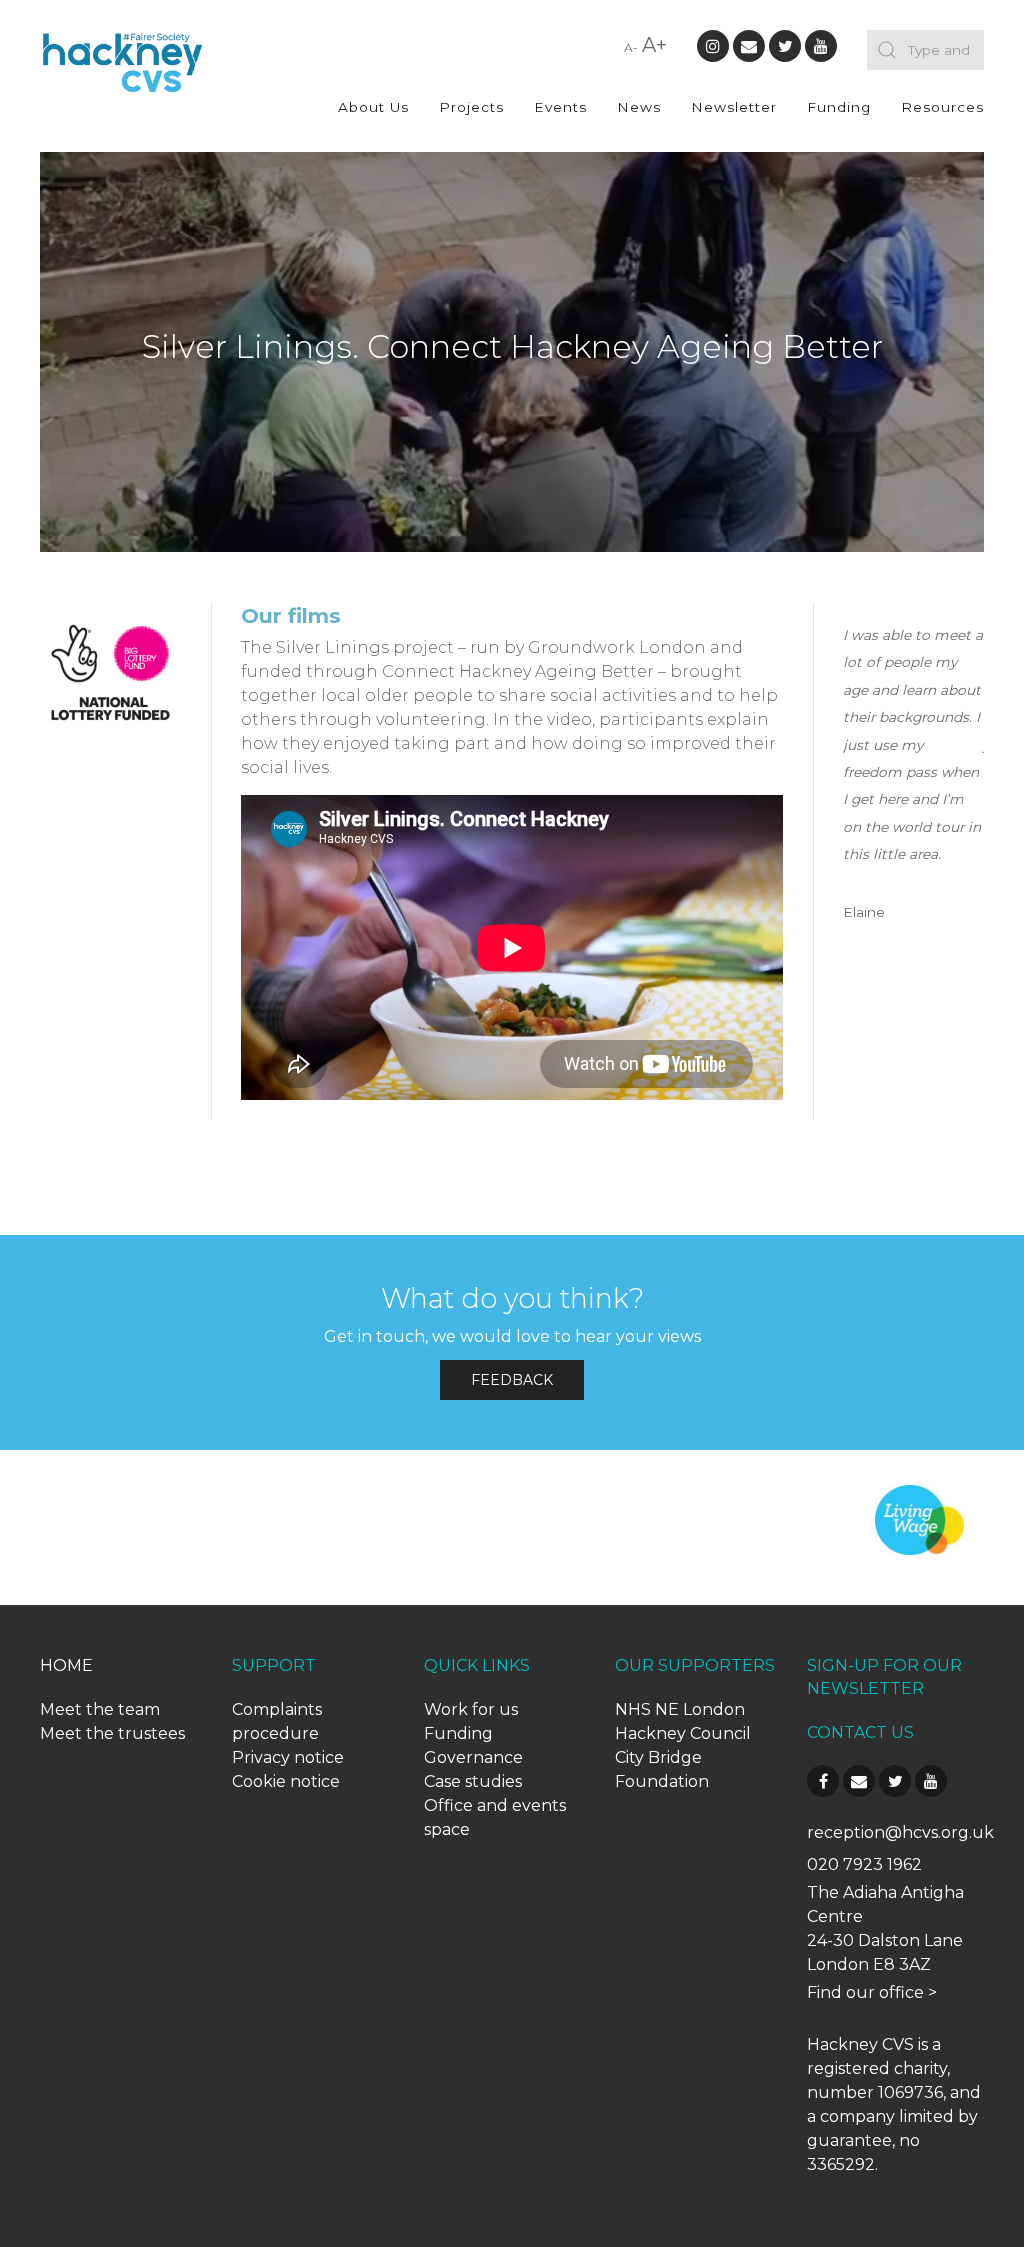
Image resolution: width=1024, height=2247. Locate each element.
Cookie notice (286, 1781)
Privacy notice (288, 1757)
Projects (471, 107)
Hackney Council (683, 1733)
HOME (66, 1665)
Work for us (471, 1709)
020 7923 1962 (864, 1864)
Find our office (865, 1992)
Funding (839, 107)
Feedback (512, 1380)
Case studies (473, 1781)
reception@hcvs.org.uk (900, 1832)
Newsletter (734, 107)
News (639, 107)
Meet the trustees (112, 1733)
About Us (373, 107)
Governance (473, 1757)
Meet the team (100, 1709)
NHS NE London (680, 1709)
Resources (942, 107)
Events (560, 107)
